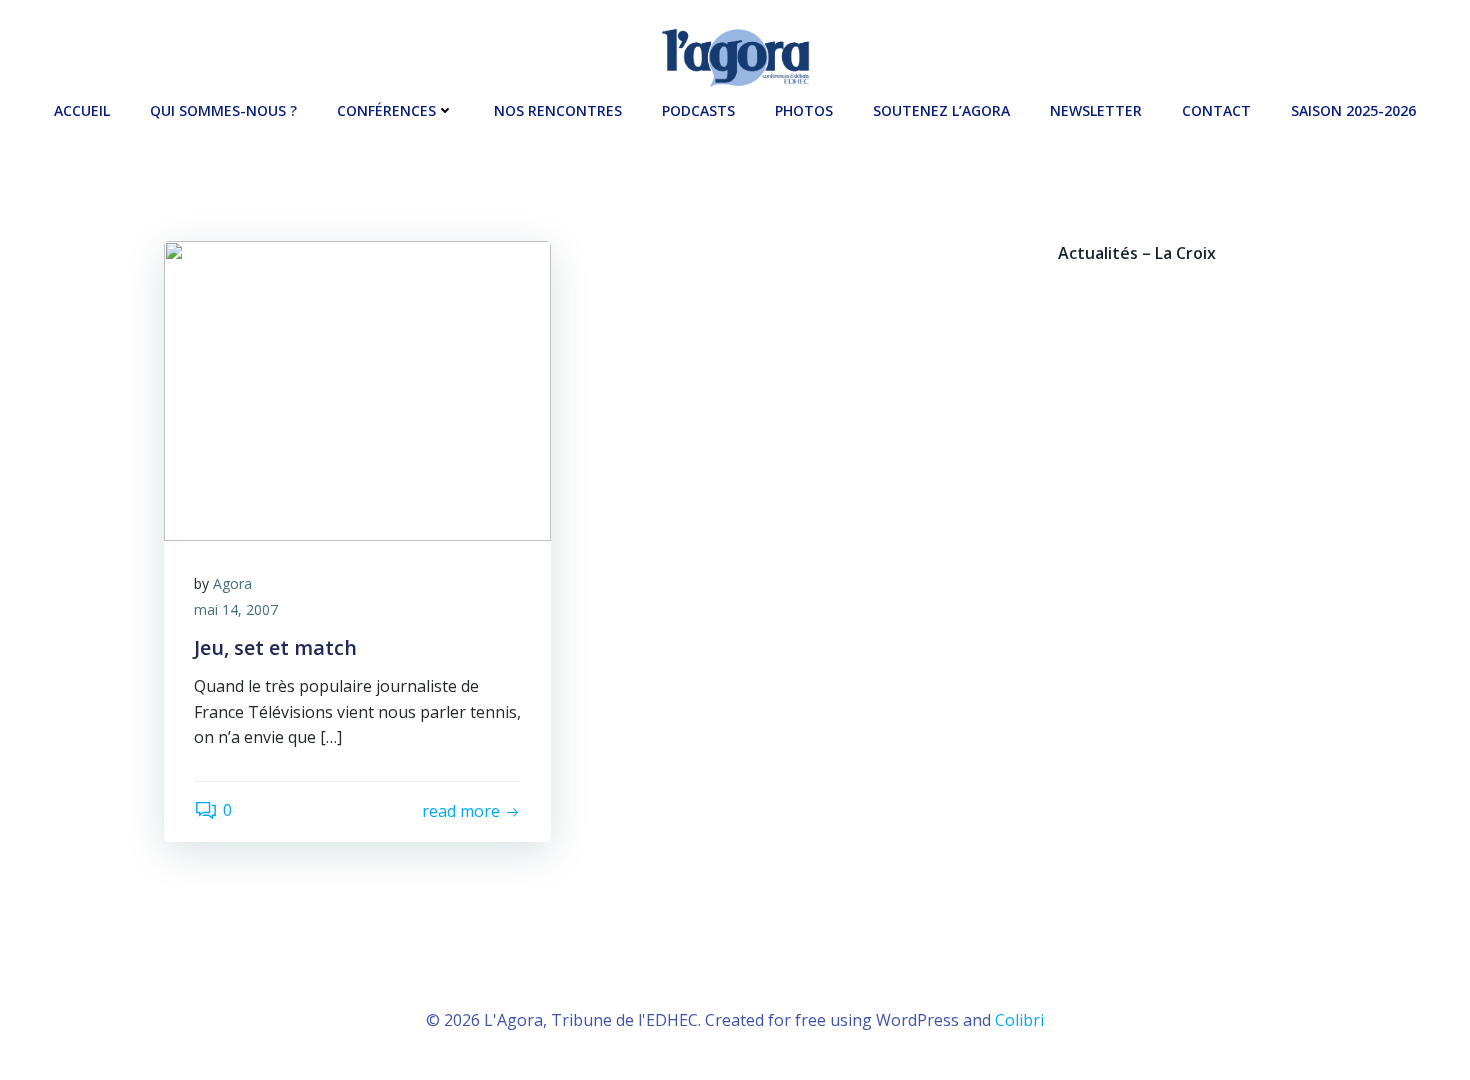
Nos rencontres (558, 110)
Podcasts (698, 110)
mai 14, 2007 (236, 609)
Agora (232, 583)
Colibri (1019, 1020)
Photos (804, 110)
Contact (1216, 110)
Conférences (386, 110)
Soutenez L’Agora (941, 110)
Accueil (82, 110)
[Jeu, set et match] (357, 389)
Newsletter (1096, 110)
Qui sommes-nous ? (223, 110)
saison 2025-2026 (1353, 110)
